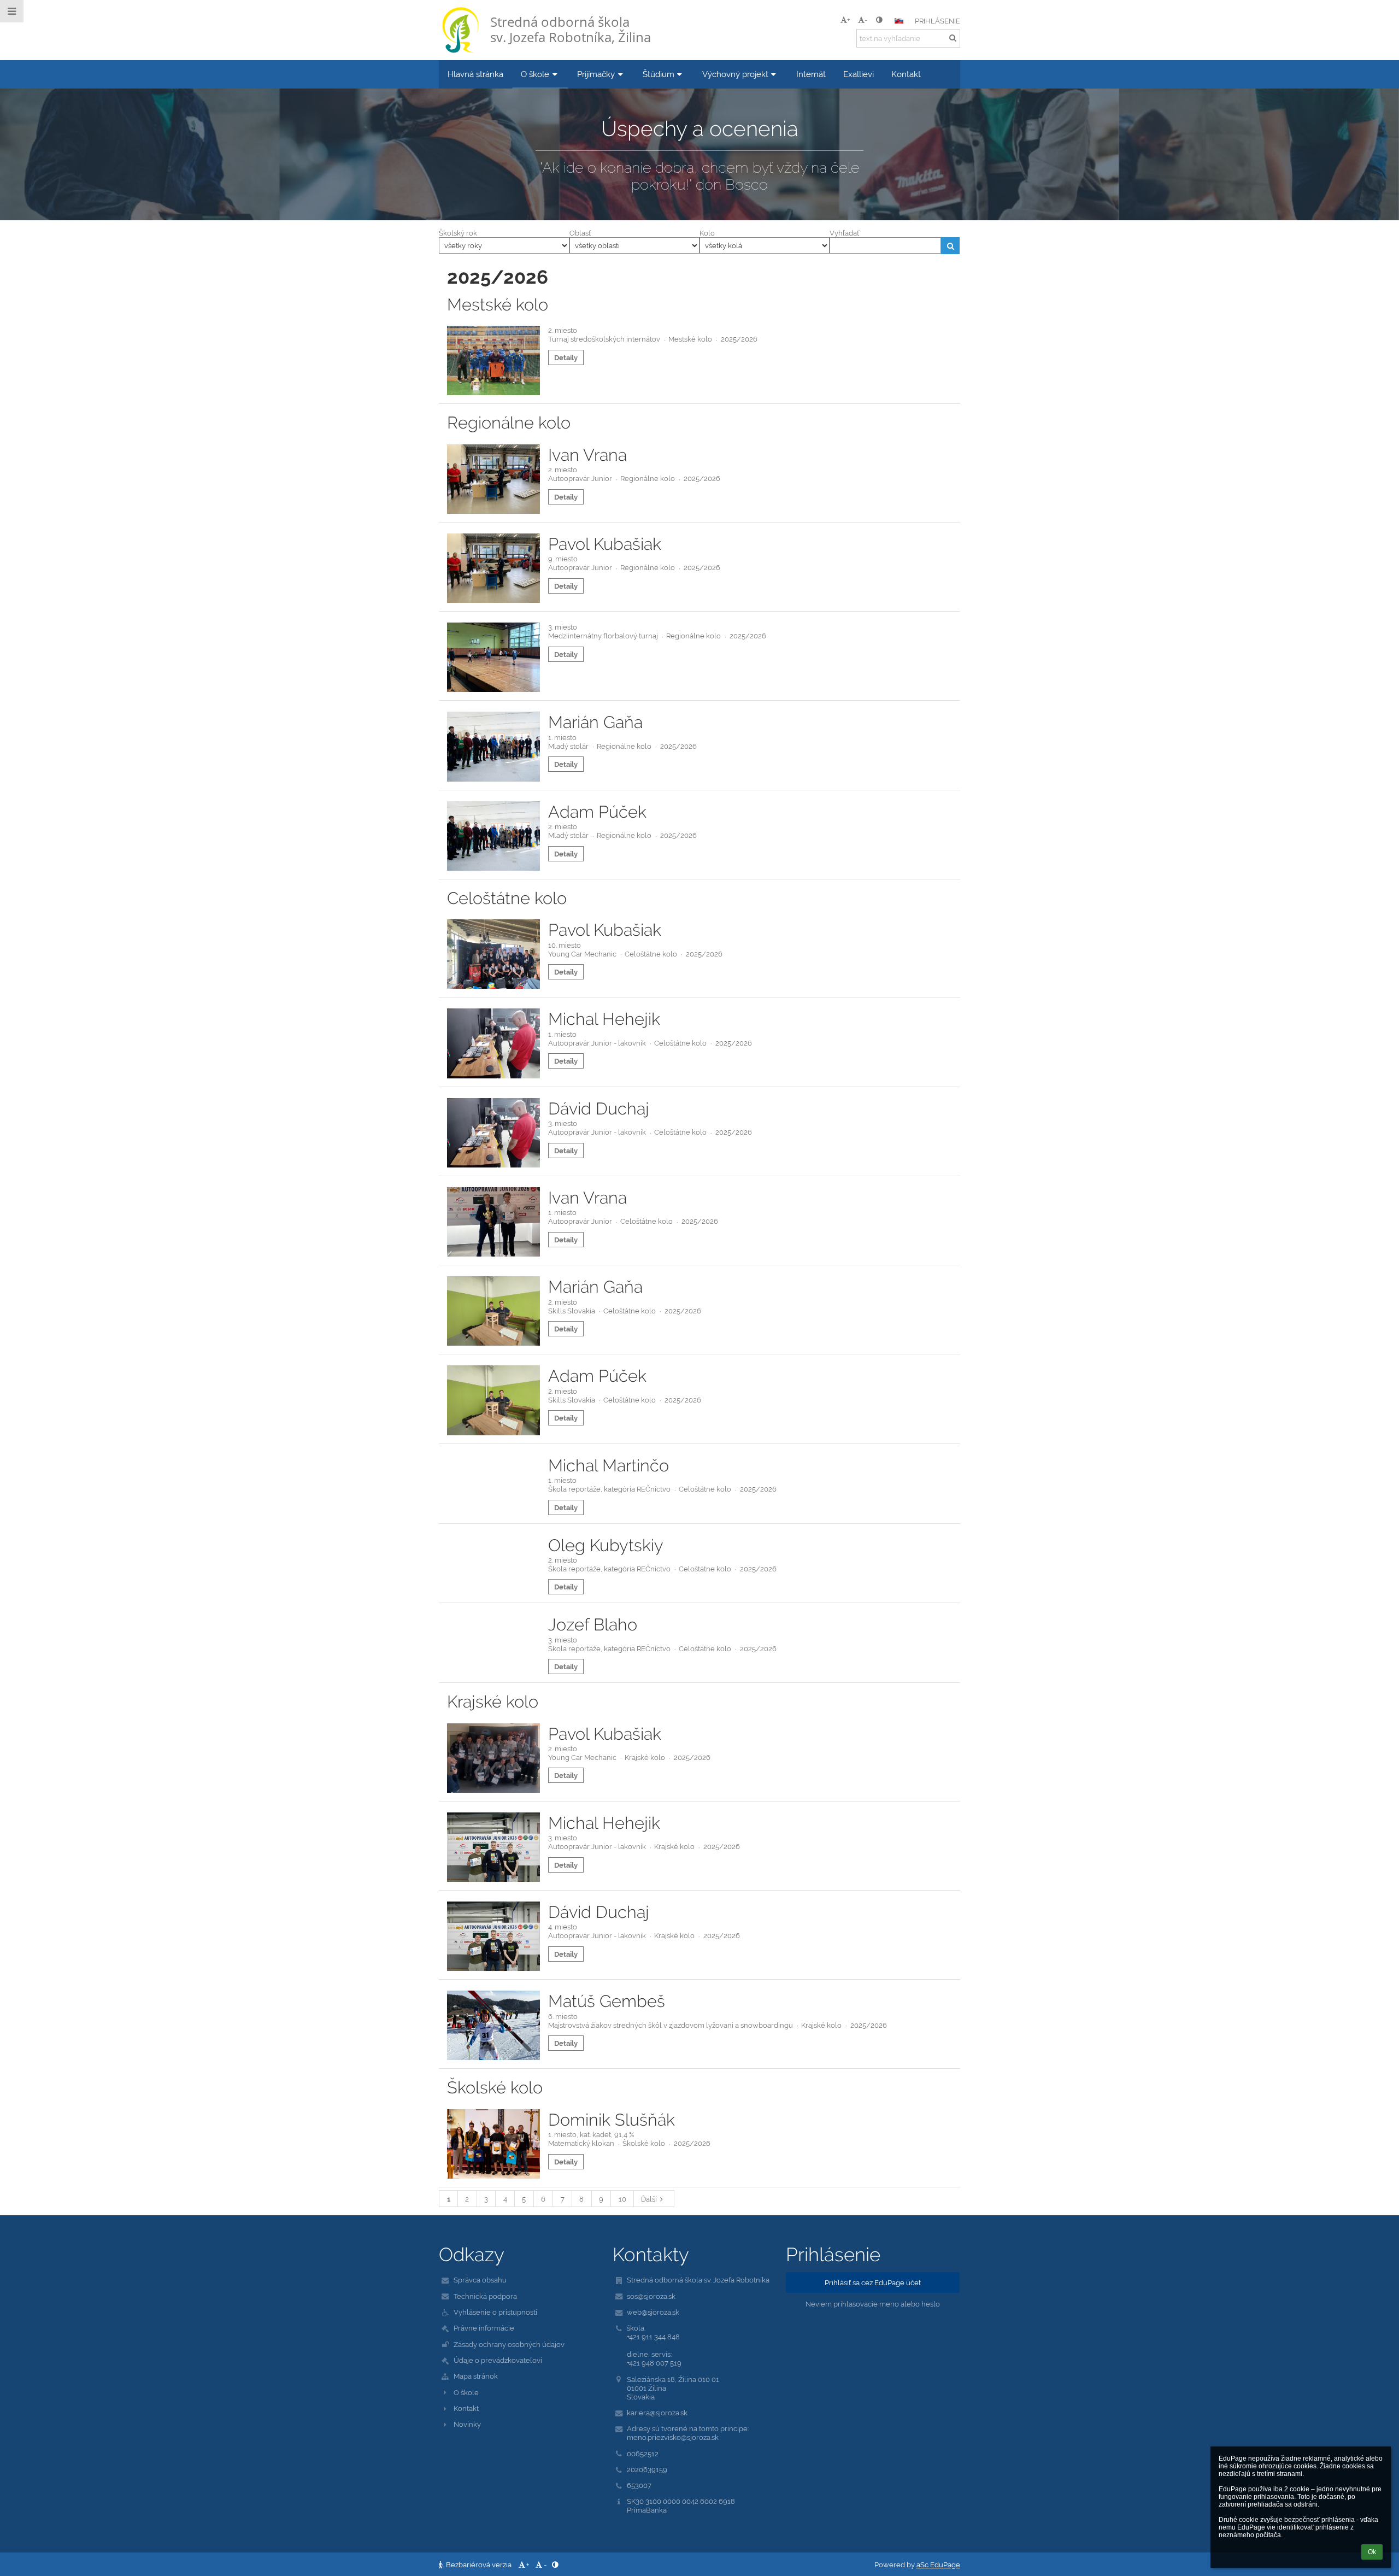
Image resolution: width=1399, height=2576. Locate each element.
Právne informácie (484, 2328)
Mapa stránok (476, 2376)
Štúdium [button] (659, 74)
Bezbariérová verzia (479, 2565)
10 (622, 2199)
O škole (466, 2392)
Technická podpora (485, 2296)
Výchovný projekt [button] (735, 74)
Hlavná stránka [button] (475, 74)
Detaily (566, 357)
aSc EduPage (938, 2565)
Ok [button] (1372, 2552)
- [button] (866, 20)
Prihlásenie (937, 21)
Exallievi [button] (859, 74)
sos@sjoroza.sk (651, 2296)
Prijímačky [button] (596, 74)
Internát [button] (811, 74)
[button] (879, 20)
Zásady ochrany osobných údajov (509, 2344)
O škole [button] (535, 74)
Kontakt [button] (906, 74)
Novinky (467, 2424)
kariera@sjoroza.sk (657, 2413)
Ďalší (649, 2199)
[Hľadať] (953, 38)
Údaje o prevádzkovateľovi (498, 2360)
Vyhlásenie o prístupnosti (495, 2312)
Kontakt (466, 2408)
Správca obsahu (480, 2280)
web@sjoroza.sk (653, 2312)
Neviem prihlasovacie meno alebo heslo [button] (873, 2304)
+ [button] (848, 20)
